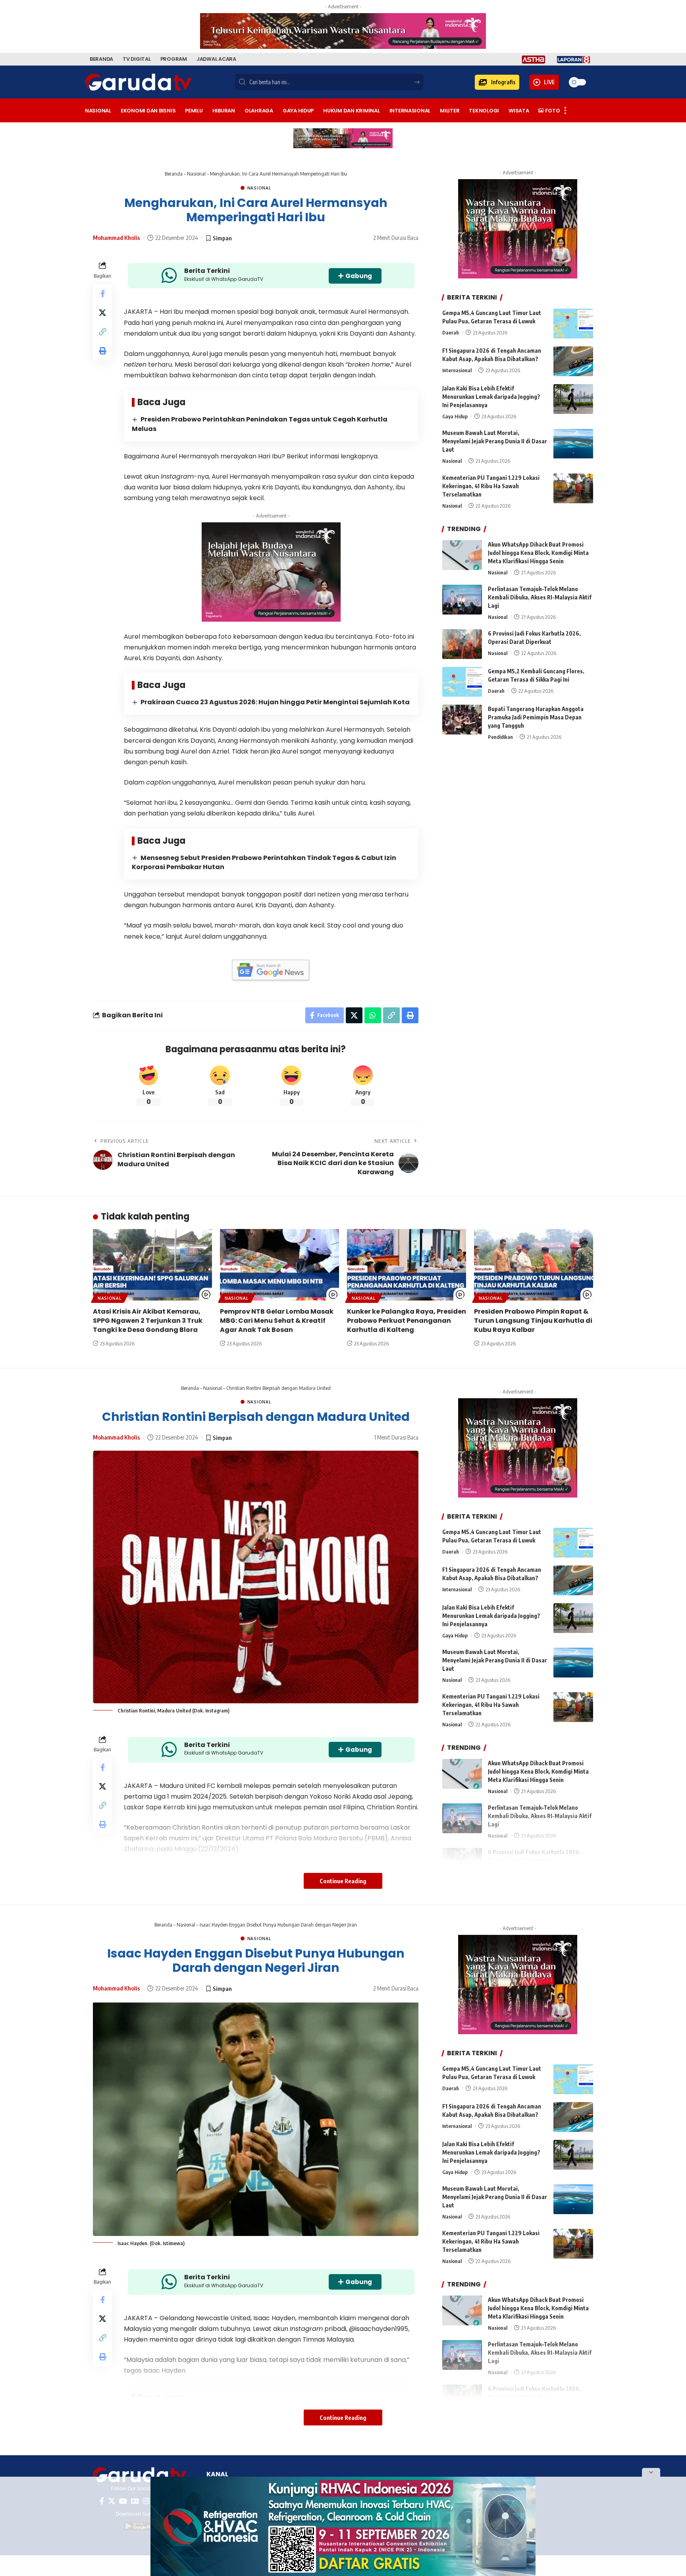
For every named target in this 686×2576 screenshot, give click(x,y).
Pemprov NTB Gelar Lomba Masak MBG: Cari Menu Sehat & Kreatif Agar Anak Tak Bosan (277, 1321)
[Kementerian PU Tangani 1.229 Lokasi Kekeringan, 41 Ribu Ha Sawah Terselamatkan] (573, 488)
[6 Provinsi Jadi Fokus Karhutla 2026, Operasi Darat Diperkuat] (462, 644)
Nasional (196, 174)
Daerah (451, 332)
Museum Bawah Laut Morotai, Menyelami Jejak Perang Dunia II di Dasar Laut (495, 442)
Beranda (174, 174)
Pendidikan (500, 737)
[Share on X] (102, 313)
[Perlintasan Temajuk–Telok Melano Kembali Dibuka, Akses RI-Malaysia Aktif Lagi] (462, 600)
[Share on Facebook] (102, 294)
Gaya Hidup (455, 416)
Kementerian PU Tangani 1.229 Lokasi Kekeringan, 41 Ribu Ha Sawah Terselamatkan (491, 486)
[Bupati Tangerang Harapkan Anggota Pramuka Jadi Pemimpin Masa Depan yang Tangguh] (462, 720)
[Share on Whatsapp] (373, 1015)
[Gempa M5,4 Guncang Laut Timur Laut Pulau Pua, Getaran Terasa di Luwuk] (573, 324)
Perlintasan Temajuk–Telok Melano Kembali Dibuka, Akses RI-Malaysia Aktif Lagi (540, 597)
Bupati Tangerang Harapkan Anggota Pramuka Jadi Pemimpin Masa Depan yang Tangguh (536, 717)
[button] (497, 82)
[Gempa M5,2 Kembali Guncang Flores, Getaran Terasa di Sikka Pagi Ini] (462, 682)
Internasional (457, 370)
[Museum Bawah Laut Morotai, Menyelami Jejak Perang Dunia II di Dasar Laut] (573, 444)
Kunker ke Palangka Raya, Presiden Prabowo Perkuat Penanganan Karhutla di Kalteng (407, 1321)
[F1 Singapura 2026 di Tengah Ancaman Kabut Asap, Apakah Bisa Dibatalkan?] (573, 361)
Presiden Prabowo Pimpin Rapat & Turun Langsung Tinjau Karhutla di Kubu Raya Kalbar (533, 1321)
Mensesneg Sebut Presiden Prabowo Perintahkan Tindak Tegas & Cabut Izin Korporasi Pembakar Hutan (264, 862)
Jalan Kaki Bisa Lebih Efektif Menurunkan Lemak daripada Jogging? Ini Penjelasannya (491, 397)
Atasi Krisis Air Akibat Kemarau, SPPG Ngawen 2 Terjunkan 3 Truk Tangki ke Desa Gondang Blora (148, 1321)
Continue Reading (343, 1881)
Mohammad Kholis (117, 238)
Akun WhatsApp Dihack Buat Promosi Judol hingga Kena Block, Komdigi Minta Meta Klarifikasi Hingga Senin (538, 553)
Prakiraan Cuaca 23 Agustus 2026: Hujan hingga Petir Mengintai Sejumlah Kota (275, 702)
